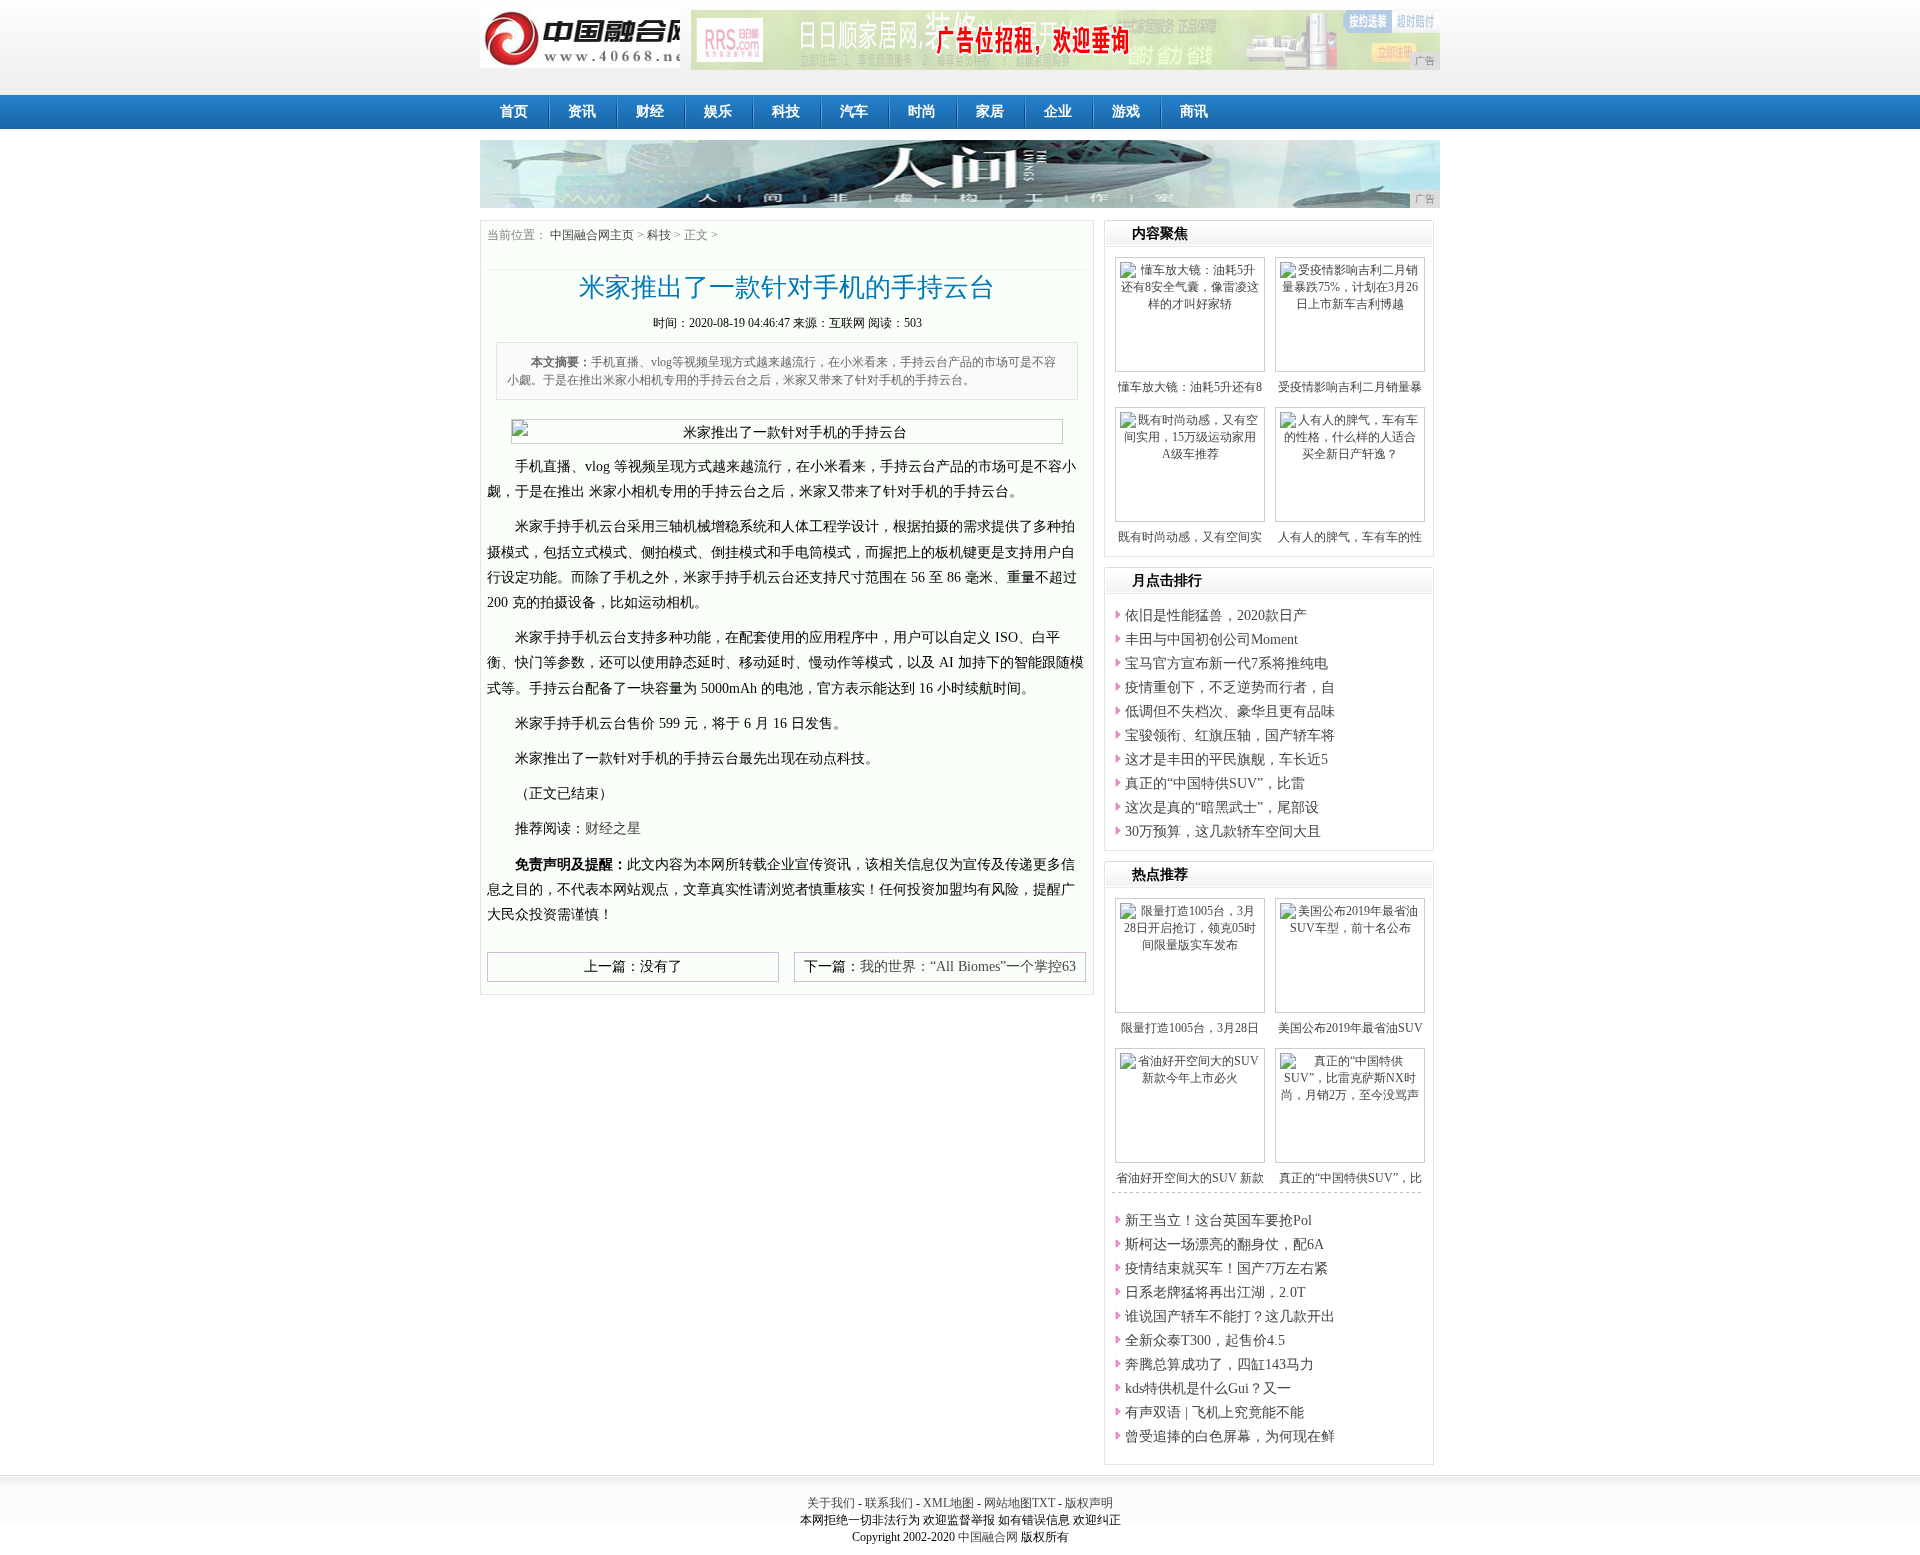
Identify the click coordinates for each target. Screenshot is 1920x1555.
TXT (1043, 1503)
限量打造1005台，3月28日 (1190, 1028)
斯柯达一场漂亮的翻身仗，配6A (1224, 1244)
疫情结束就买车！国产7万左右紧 (1226, 1268)
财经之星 (613, 828)
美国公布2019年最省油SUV (1350, 1028)
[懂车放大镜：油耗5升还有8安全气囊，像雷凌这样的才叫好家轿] (1190, 286)
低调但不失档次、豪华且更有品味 (1230, 711)
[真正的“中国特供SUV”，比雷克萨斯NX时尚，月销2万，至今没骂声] (1350, 1077)
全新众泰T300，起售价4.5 (1205, 1340)
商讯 (1194, 111)
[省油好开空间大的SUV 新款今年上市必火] (1190, 1069)
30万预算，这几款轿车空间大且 (1223, 831)
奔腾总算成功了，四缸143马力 (1219, 1364)
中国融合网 (988, 1537)
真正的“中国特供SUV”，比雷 (1215, 783)
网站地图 (1008, 1503)
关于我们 (831, 1503)
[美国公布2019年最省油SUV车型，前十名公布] (1350, 919)
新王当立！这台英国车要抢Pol (1218, 1220)
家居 (990, 111)
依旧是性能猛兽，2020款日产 (1216, 615)
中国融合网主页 (592, 235)
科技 (786, 111)
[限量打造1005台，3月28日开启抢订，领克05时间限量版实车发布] (1190, 927)
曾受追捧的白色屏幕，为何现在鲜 (1230, 1436)
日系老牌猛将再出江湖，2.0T (1215, 1292)
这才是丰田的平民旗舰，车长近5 (1226, 759)
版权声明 (1089, 1503)
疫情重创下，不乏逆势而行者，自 (1230, 687)
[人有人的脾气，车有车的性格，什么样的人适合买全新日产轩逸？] (1350, 436)
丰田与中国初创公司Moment (1211, 639)
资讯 (582, 111)
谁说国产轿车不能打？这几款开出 (1230, 1316)
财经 (650, 111)
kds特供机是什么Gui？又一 (1208, 1388)
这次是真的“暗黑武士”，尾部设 (1222, 807)
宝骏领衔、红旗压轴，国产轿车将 (1230, 735)
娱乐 (718, 111)
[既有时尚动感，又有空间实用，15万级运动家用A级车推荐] (1190, 436)
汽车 (854, 111)
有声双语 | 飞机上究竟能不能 (1214, 1412)
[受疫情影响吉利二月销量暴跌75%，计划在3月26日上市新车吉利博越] (1350, 286)
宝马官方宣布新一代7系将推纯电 (1226, 663)
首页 (514, 111)
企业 (1058, 111)
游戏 (1126, 111)
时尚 (922, 111)
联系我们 (889, 1503)
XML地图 (948, 1503)
